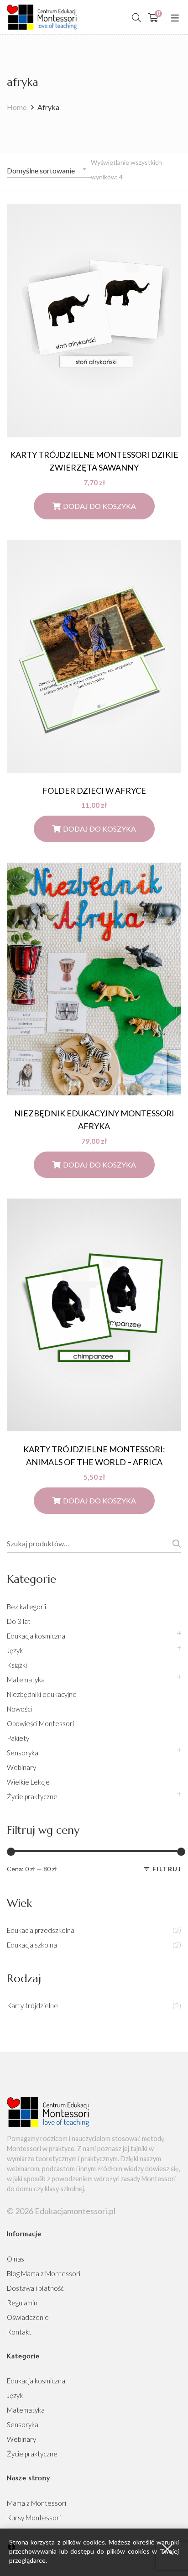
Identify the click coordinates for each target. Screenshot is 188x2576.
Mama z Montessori (37, 2503)
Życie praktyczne (32, 1796)
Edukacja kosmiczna (36, 1636)
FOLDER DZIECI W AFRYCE (94, 791)
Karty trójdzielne (32, 2005)
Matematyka (26, 1680)
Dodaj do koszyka (99, 506)
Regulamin (22, 2303)
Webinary (21, 1767)
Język (15, 1650)
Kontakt (19, 2332)
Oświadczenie (28, 2317)
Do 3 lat (19, 1621)
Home (17, 107)
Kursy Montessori (34, 2518)
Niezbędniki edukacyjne (42, 1694)
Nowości (19, 1709)
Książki (17, 1665)
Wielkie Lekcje (28, 1782)
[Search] (136, 17)
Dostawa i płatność (35, 2288)
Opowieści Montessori (40, 1723)
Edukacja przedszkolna (41, 1930)
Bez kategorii (26, 1607)
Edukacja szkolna (32, 1945)
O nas (16, 2259)
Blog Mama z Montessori (44, 2273)
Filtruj (167, 1869)
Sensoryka (23, 1753)
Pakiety (18, 1738)
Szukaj (175, 1544)
